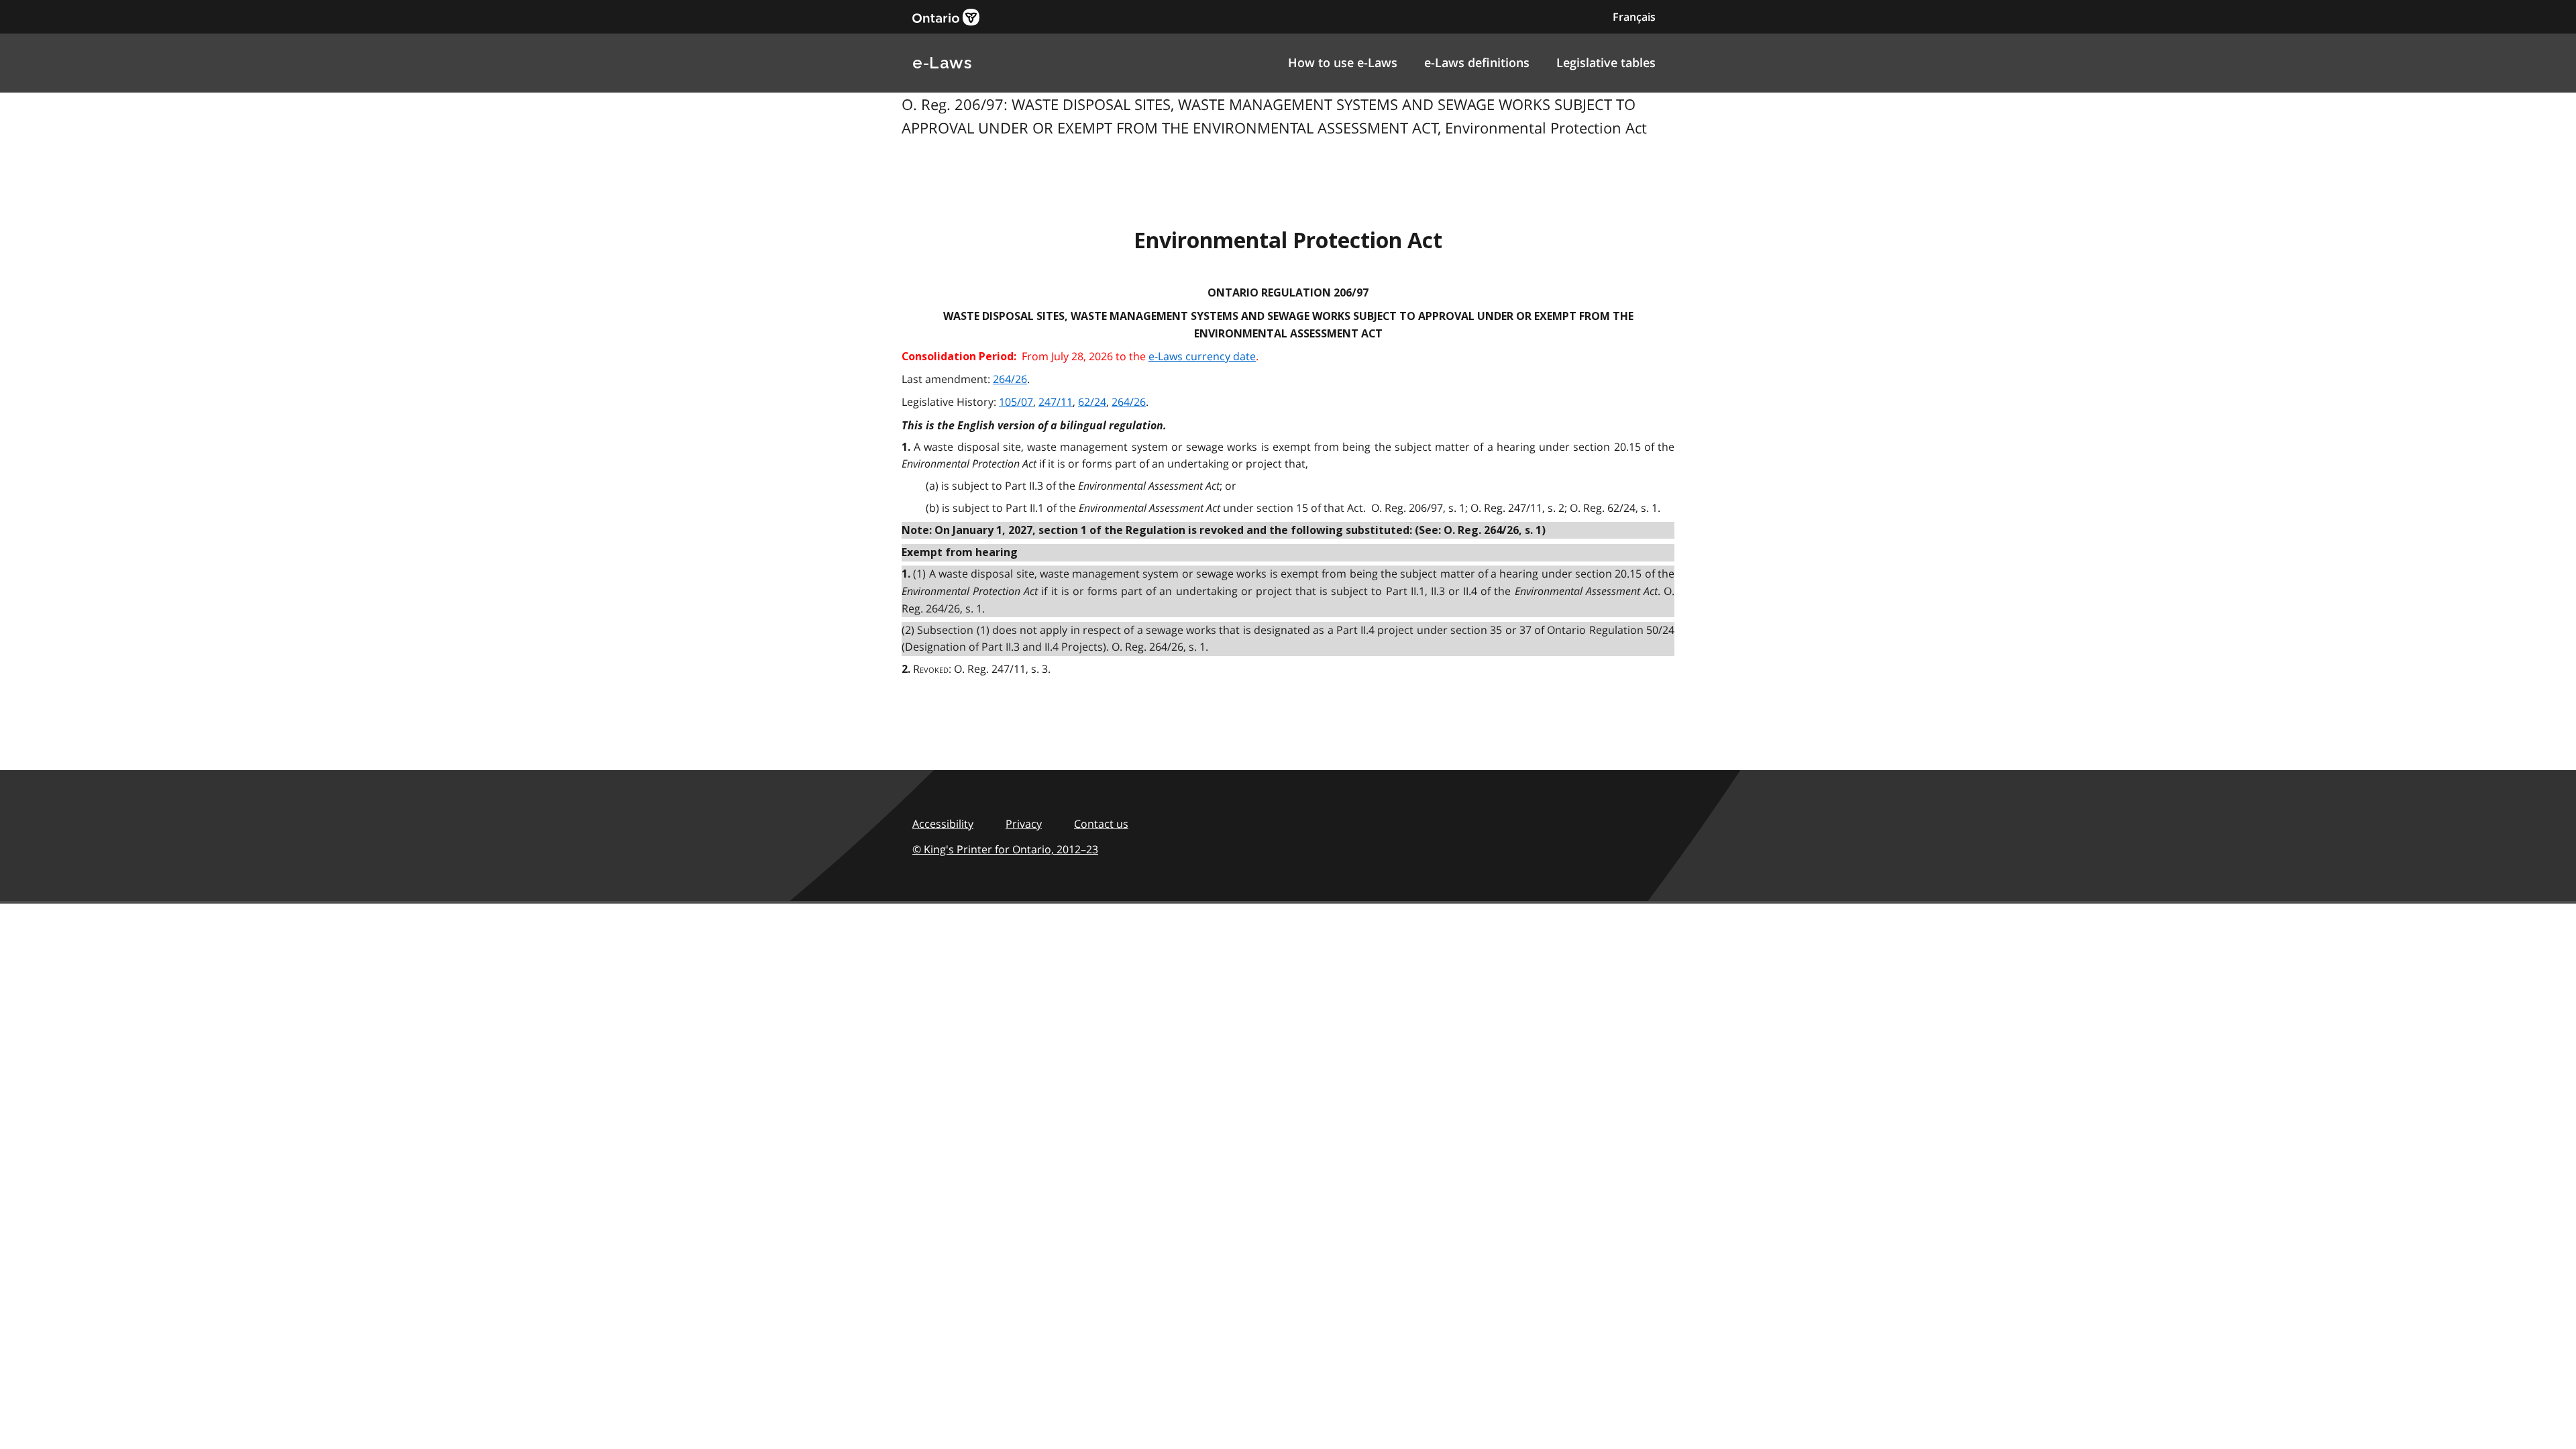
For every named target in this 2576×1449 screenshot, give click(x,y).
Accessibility (943, 824)
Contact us (1101, 824)
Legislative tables (1606, 62)
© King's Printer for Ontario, (1005, 849)
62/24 (1092, 402)
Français (1634, 17)
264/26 (1010, 379)
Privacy (1024, 824)
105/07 (1016, 402)
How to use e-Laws (1343, 62)
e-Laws (942, 63)
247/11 (1056, 402)
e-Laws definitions (1477, 62)
